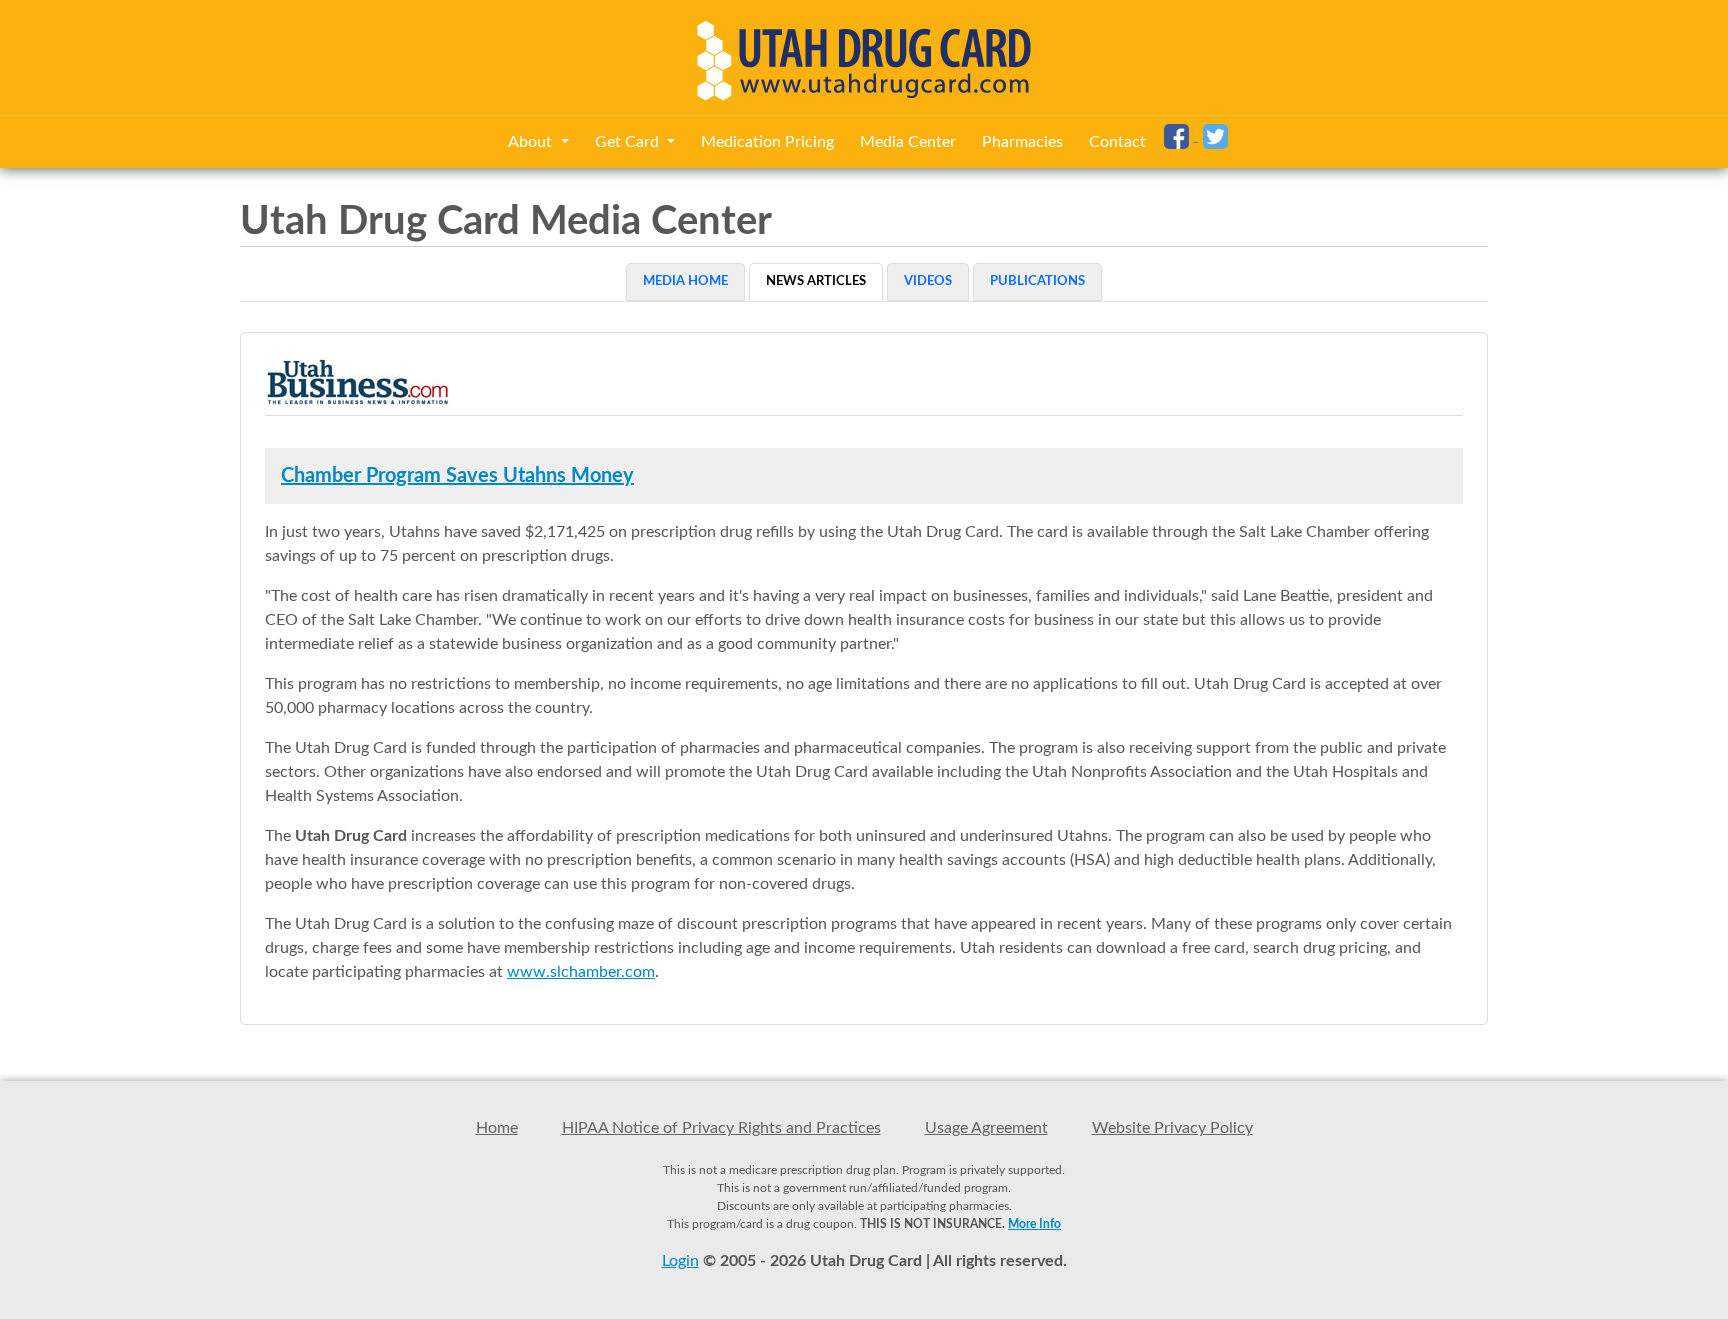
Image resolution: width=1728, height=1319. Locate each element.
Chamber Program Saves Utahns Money (457, 476)
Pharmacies (1022, 142)
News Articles (816, 281)
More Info (1034, 1224)
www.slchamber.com (581, 972)
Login (680, 1261)
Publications (1037, 281)
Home (497, 1128)
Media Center (908, 142)
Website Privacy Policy (1172, 1128)
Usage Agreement (986, 1128)
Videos (928, 281)
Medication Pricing (767, 142)
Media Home (685, 281)
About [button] (532, 142)
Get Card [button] (629, 142)
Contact (1117, 142)
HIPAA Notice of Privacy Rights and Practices (721, 1128)
